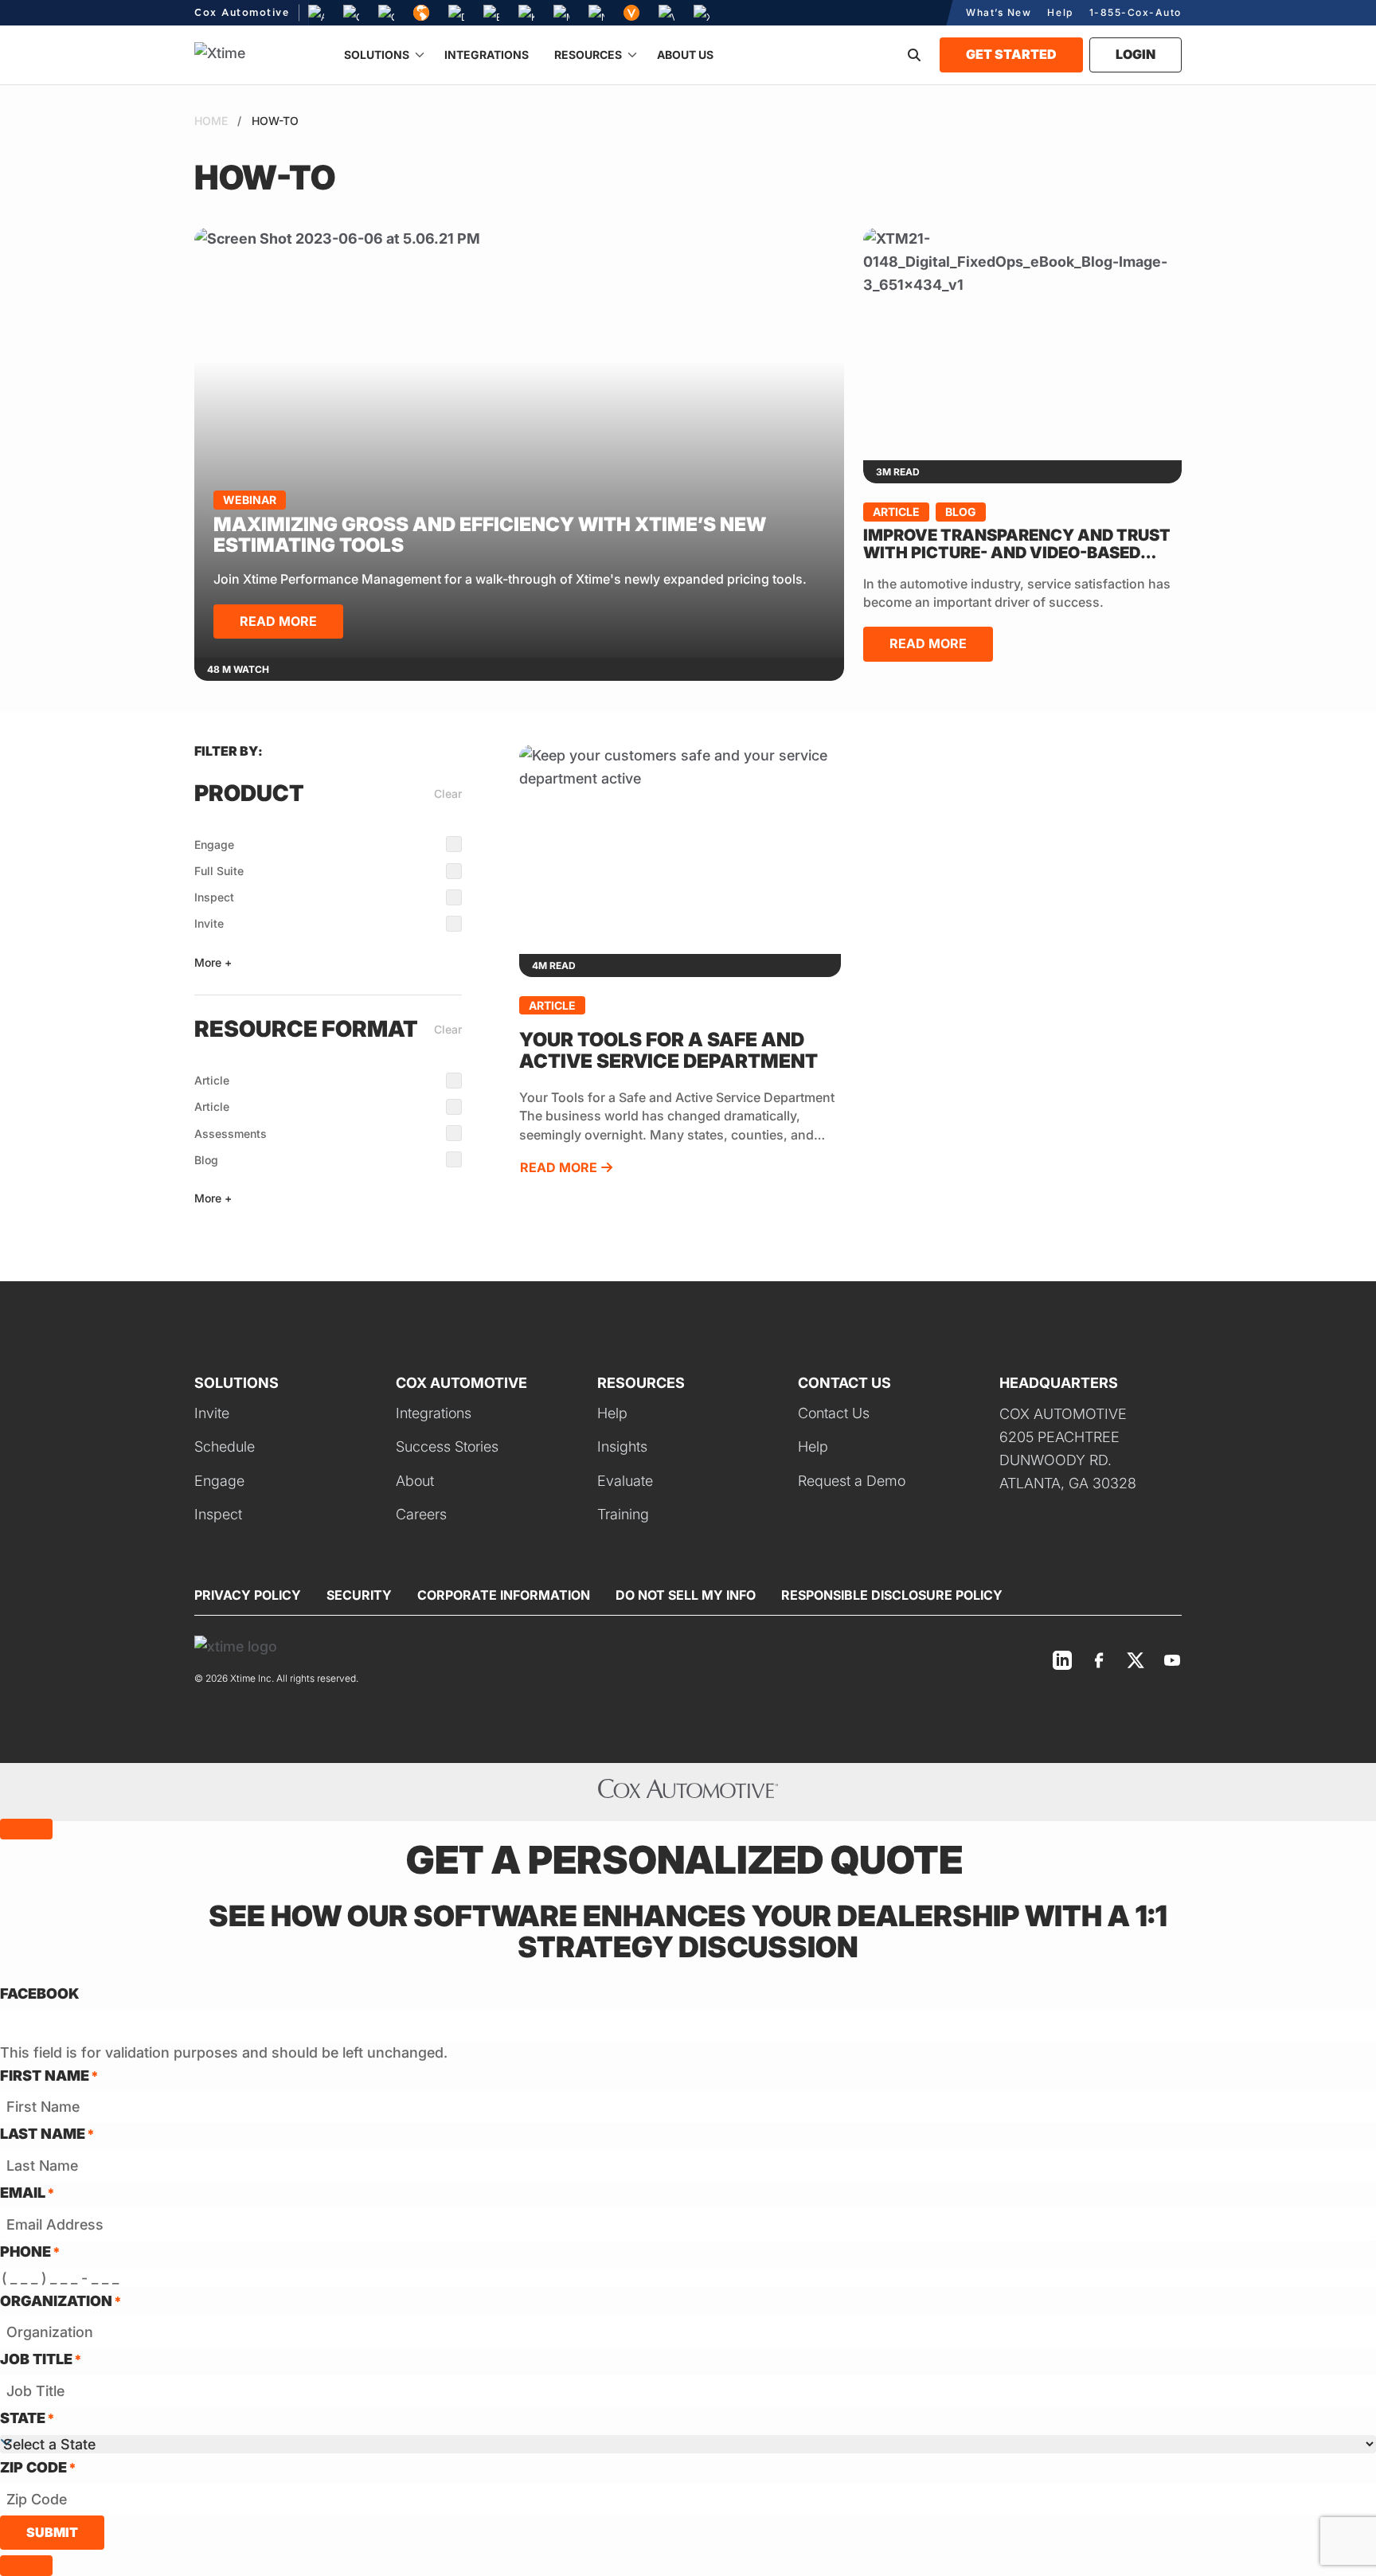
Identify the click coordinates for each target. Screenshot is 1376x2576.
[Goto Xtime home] (236, 1646)
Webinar (250, 500)
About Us (685, 55)
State (27, 2418)
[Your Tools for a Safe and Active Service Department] (680, 849)
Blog (961, 512)
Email (27, 2193)
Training (623, 1514)
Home (211, 121)
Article (896, 512)
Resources (588, 55)
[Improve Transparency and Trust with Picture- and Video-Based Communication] (1022, 344)
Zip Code (38, 2467)
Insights (622, 1446)
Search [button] (914, 55)
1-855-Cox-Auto (1136, 12)
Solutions (377, 55)
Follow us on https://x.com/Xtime (1136, 1660)
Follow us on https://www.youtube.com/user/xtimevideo (1172, 1660)
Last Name (47, 2134)
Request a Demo (852, 1481)
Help (1060, 12)
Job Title (41, 2359)
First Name (49, 2076)
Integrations (487, 55)
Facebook (40, 1994)
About (415, 1481)
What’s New (999, 12)
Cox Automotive (242, 13)
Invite (209, 923)
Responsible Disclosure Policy (892, 1595)
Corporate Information (504, 1595)
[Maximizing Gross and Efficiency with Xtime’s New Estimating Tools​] (519, 443)
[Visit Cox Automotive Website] (688, 1792)
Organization (61, 2301)
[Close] (26, 1829)
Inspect (214, 897)
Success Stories (447, 1446)
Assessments (231, 1134)
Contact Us (834, 1413)
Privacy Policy (248, 1595)
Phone (30, 2252)
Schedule (225, 1446)
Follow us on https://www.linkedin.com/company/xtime (1062, 1660)
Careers (421, 1514)
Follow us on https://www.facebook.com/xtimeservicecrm (1099, 1660)
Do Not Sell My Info (686, 1595)
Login (1136, 54)
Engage (214, 844)
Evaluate (625, 1481)
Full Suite (219, 871)
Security (359, 1595)
